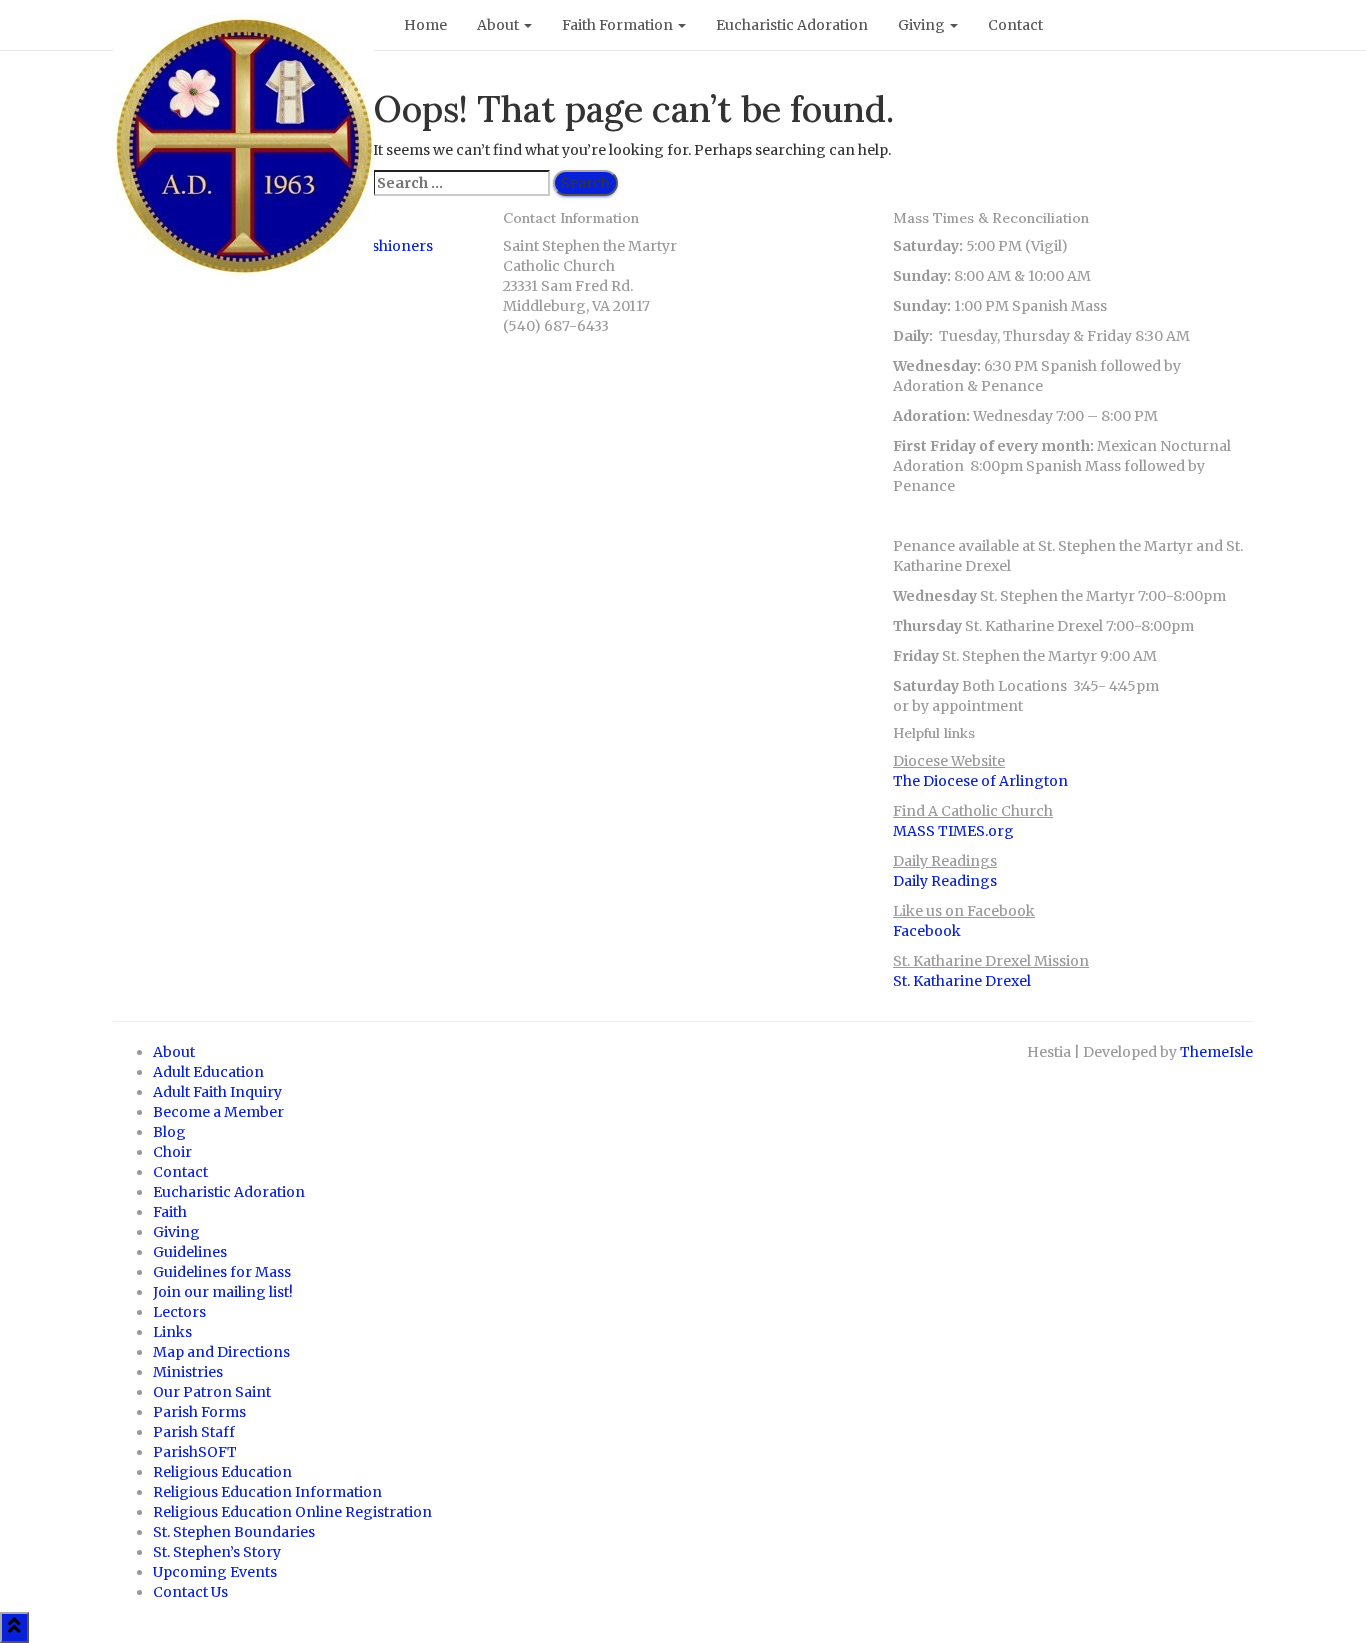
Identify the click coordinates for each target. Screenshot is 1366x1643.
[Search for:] (461, 183)
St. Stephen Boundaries (234, 1532)
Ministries (188, 1372)
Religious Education (222, 1472)
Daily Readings (945, 881)
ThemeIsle (1216, 1052)
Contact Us (190, 1592)
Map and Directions (221, 1352)
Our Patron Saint (212, 1392)
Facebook (927, 931)
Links (172, 1332)
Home (425, 25)
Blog (169, 1132)
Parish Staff (194, 1432)
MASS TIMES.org (953, 831)
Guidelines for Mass (222, 1272)
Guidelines (190, 1252)
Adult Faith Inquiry (217, 1092)
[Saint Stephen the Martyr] (243, 25)
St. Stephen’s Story (217, 1552)
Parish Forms (199, 1412)
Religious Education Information (267, 1492)
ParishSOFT (195, 1452)
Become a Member (218, 1112)
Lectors (179, 1312)
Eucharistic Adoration (792, 25)
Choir (172, 1152)
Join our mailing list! (223, 1292)
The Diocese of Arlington (980, 781)
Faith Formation (619, 25)
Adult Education (208, 1072)
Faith (170, 1212)
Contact (1015, 25)
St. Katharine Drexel (962, 981)
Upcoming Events (215, 1572)
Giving (923, 25)
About (499, 25)
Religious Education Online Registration (292, 1512)
